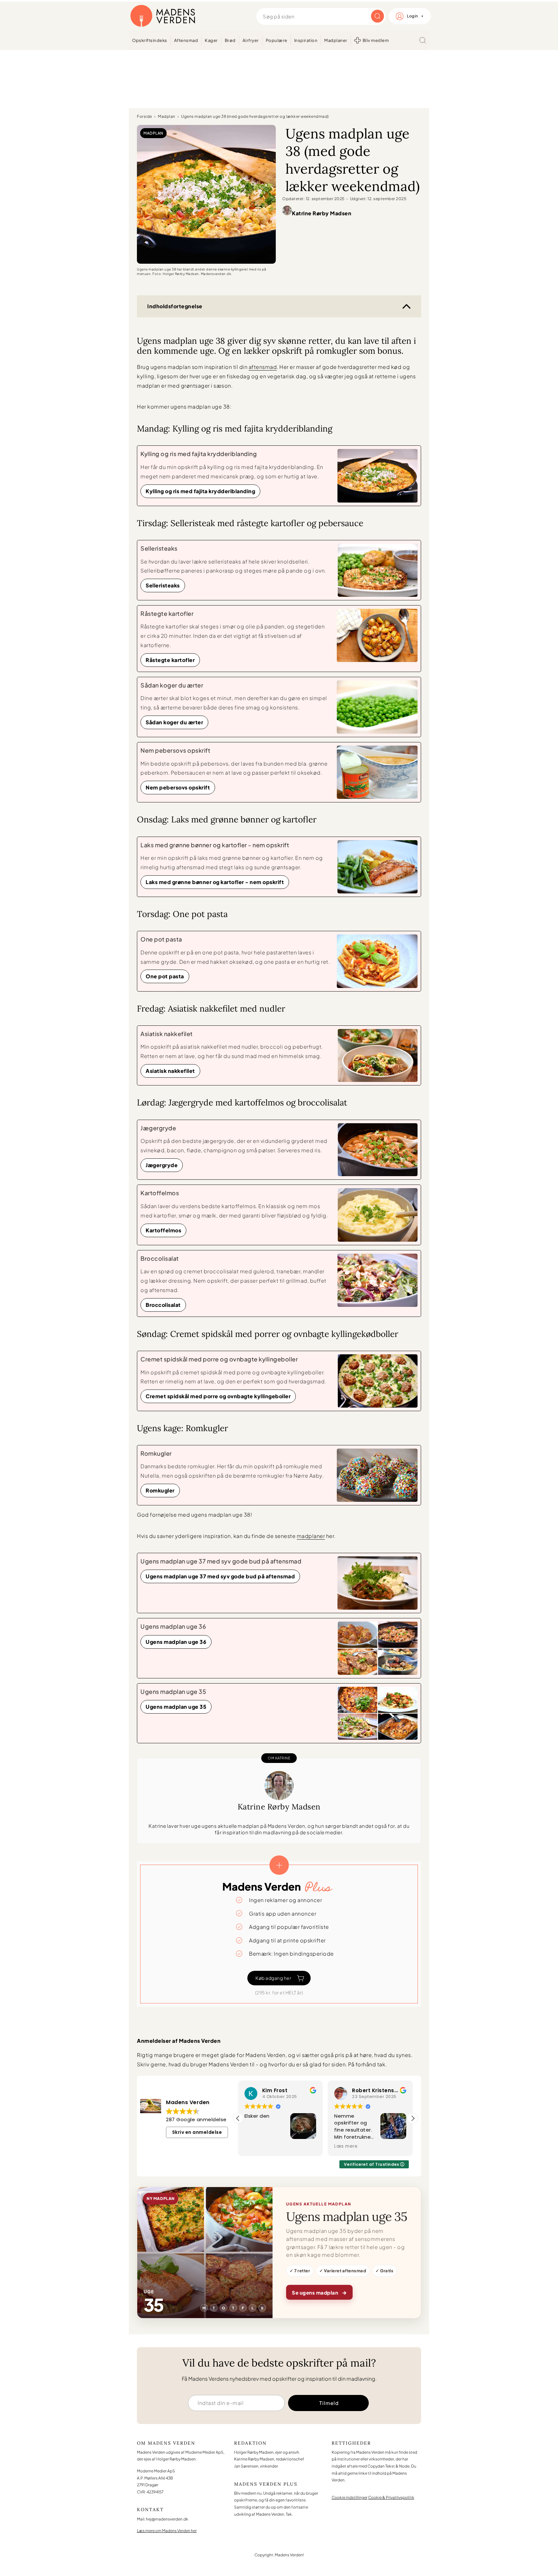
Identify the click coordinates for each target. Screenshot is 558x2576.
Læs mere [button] (256, 2146)
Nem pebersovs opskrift (178, 787)
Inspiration (306, 40)
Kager (211, 40)
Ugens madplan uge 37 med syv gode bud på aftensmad (220, 1576)
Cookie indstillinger (350, 2497)
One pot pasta (165, 976)
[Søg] (423, 40)
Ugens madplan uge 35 (176, 1707)
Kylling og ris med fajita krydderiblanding (200, 491)
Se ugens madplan (319, 2292)
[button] (413, 2118)
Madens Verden (163, 16)
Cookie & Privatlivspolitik (391, 2497)
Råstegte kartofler (170, 660)
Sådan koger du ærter (174, 722)
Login (413, 16)
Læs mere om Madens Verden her (167, 2531)
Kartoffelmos (163, 1230)
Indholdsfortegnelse (175, 306)
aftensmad (263, 367)
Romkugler (160, 1490)
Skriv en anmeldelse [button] (197, 2132)
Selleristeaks (163, 585)
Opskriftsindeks (150, 40)
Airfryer (251, 40)
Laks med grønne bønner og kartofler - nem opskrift (215, 882)
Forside (145, 116)
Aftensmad (186, 40)
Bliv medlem (376, 40)
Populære (277, 40)
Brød (230, 40)
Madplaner (336, 40)
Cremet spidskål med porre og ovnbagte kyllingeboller (218, 1396)
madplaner (311, 1536)
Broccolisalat (163, 1305)
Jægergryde (162, 1165)
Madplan (167, 116)
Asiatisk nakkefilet (170, 1071)
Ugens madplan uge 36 (176, 1642)
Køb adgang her (273, 1978)
